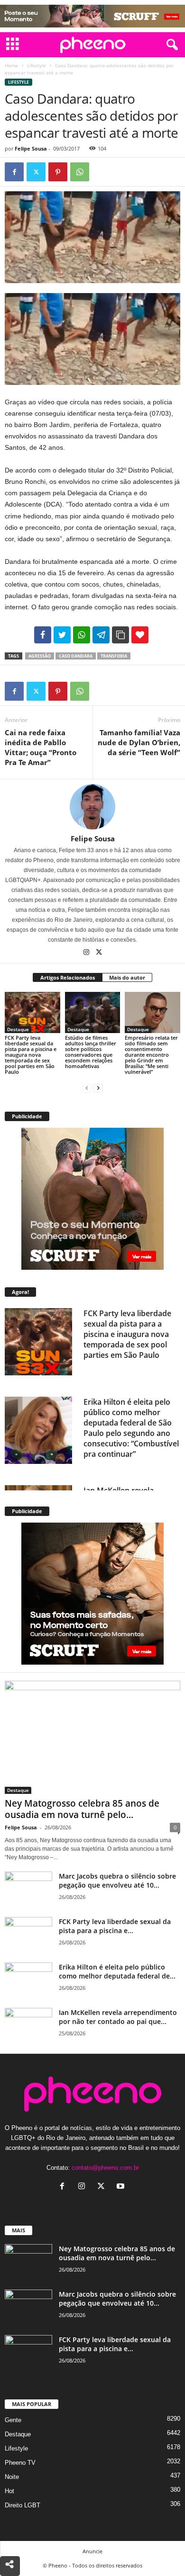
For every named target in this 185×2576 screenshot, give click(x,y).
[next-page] (98, 1088)
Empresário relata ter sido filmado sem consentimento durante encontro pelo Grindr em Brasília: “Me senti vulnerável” (151, 1055)
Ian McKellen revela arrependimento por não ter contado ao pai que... (118, 2017)
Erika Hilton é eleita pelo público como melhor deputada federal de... (117, 1971)
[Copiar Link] (120, 635)
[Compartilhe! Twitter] (62, 635)
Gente (13, 2420)
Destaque (18, 1029)
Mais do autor (127, 977)
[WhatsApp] (80, 172)
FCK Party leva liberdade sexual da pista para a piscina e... (115, 1926)
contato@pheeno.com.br (105, 2168)
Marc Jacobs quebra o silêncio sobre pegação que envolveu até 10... (117, 1881)
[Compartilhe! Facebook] (43, 635)
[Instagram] (87, 953)
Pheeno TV (20, 2463)
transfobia (114, 656)
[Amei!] (140, 635)
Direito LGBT (23, 2505)
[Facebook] (14, 172)
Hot (9, 2491)
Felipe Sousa (31, 148)
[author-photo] (92, 807)
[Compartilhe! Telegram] (101, 635)
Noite (12, 2477)
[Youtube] (122, 2187)
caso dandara (76, 656)
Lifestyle (37, 65)
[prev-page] (87, 1088)
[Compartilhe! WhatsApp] (82, 635)
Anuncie (92, 2551)
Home (11, 65)
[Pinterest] (58, 172)
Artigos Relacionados (68, 977)
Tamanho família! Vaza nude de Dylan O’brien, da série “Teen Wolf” (139, 742)
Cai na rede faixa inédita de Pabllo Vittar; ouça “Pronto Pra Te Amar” (41, 747)
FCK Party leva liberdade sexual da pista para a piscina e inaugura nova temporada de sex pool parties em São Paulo (31, 1055)
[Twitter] (36, 172)
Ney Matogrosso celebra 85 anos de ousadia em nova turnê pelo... (82, 1809)
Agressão (40, 656)
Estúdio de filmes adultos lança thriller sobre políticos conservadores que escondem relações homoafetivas (91, 1052)
